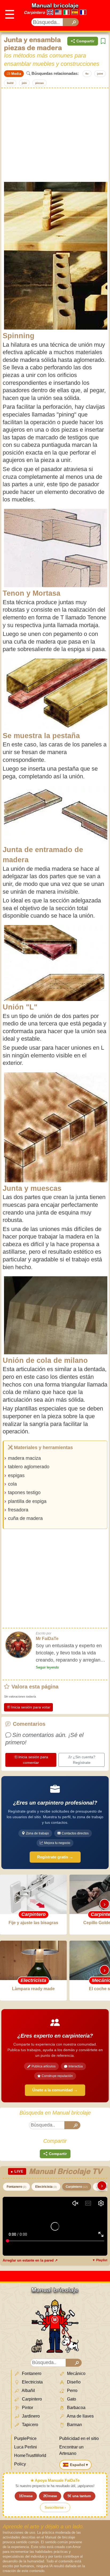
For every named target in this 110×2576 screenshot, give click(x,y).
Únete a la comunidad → (55, 2090)
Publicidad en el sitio (79, 2438)
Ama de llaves (80, 2416)
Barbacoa (76, 2408)
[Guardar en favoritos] (103, 41)
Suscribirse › (55, 2507)
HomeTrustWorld (30, 2456)
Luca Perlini (25, 2447)
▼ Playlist (100, 2260)
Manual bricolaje (55, 5)
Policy (20, 2464)
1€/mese (26, 2496)
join (24, 83)
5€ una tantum (79, 2496)
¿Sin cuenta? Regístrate (84, 1760)
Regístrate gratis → (55, 1857)
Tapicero (30, 2425)
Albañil (28, 2391)
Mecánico (76, 2373)
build (10, 83)
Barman (74, 2425)
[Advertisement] (55, 134)
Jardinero (30, 2416)
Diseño (73, 2382)
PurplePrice (25, 2438)
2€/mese (50, 2496)
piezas (40, 83)
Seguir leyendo (47, 1667)
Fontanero (16, 2187)
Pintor (27, 2408)
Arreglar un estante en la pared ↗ (30, 2260)
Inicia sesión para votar (31, 1707)
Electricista (46, 2187)
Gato (71, 2399)
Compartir (85, 41)
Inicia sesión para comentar (33, 1760)
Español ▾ (79, 2465)
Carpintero (34, 12)
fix (87, 74)
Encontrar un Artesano (71, 2450)
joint (100, 74)
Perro (72, 2391)
